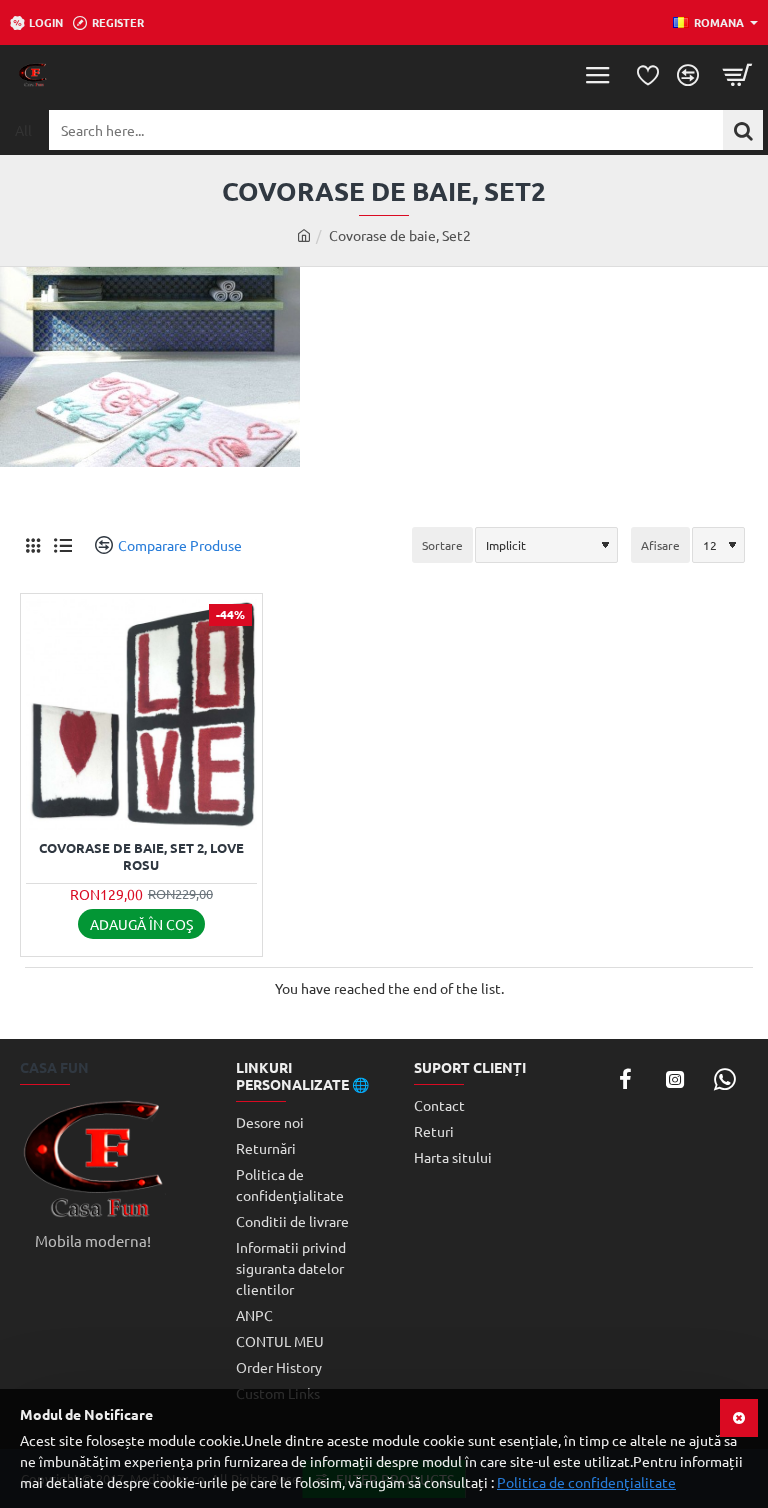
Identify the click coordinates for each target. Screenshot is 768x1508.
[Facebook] (625, 1079)
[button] (141, 924)
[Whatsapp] (725, 1079)
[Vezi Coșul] (738, 75)
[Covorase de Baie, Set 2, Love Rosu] (141, 714)
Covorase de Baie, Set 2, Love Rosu (141, 856)
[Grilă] (32, 545)
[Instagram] (675, 1079)
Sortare (442, 545)
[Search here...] (743, 130)
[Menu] (598, 75)
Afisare (660, 545)
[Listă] (62, 545)
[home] (304, 235)
